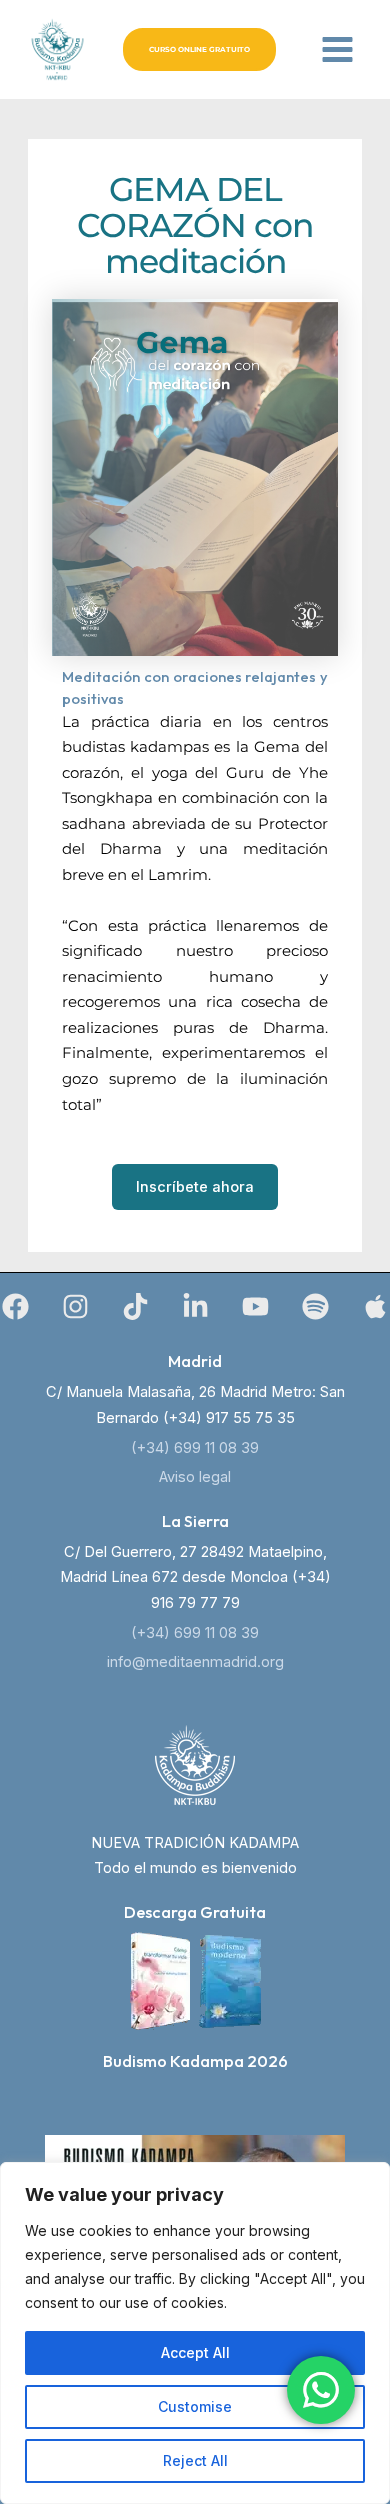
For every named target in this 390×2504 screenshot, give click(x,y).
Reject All (195, 2460)
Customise (195, 2406)
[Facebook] (15, 1306)
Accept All (195, 2352)
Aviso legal (195, 1477)
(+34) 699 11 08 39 (195, 1448)
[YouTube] (255, 1306)
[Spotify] (315, 1306)
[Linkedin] (195, 1306)
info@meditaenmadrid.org (195, 1662)
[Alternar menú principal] (337, 49)
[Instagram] (75, 1306)
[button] (199, 49)
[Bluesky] (375, 1306)
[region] (195, 2333)
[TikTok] (135, 1306)
